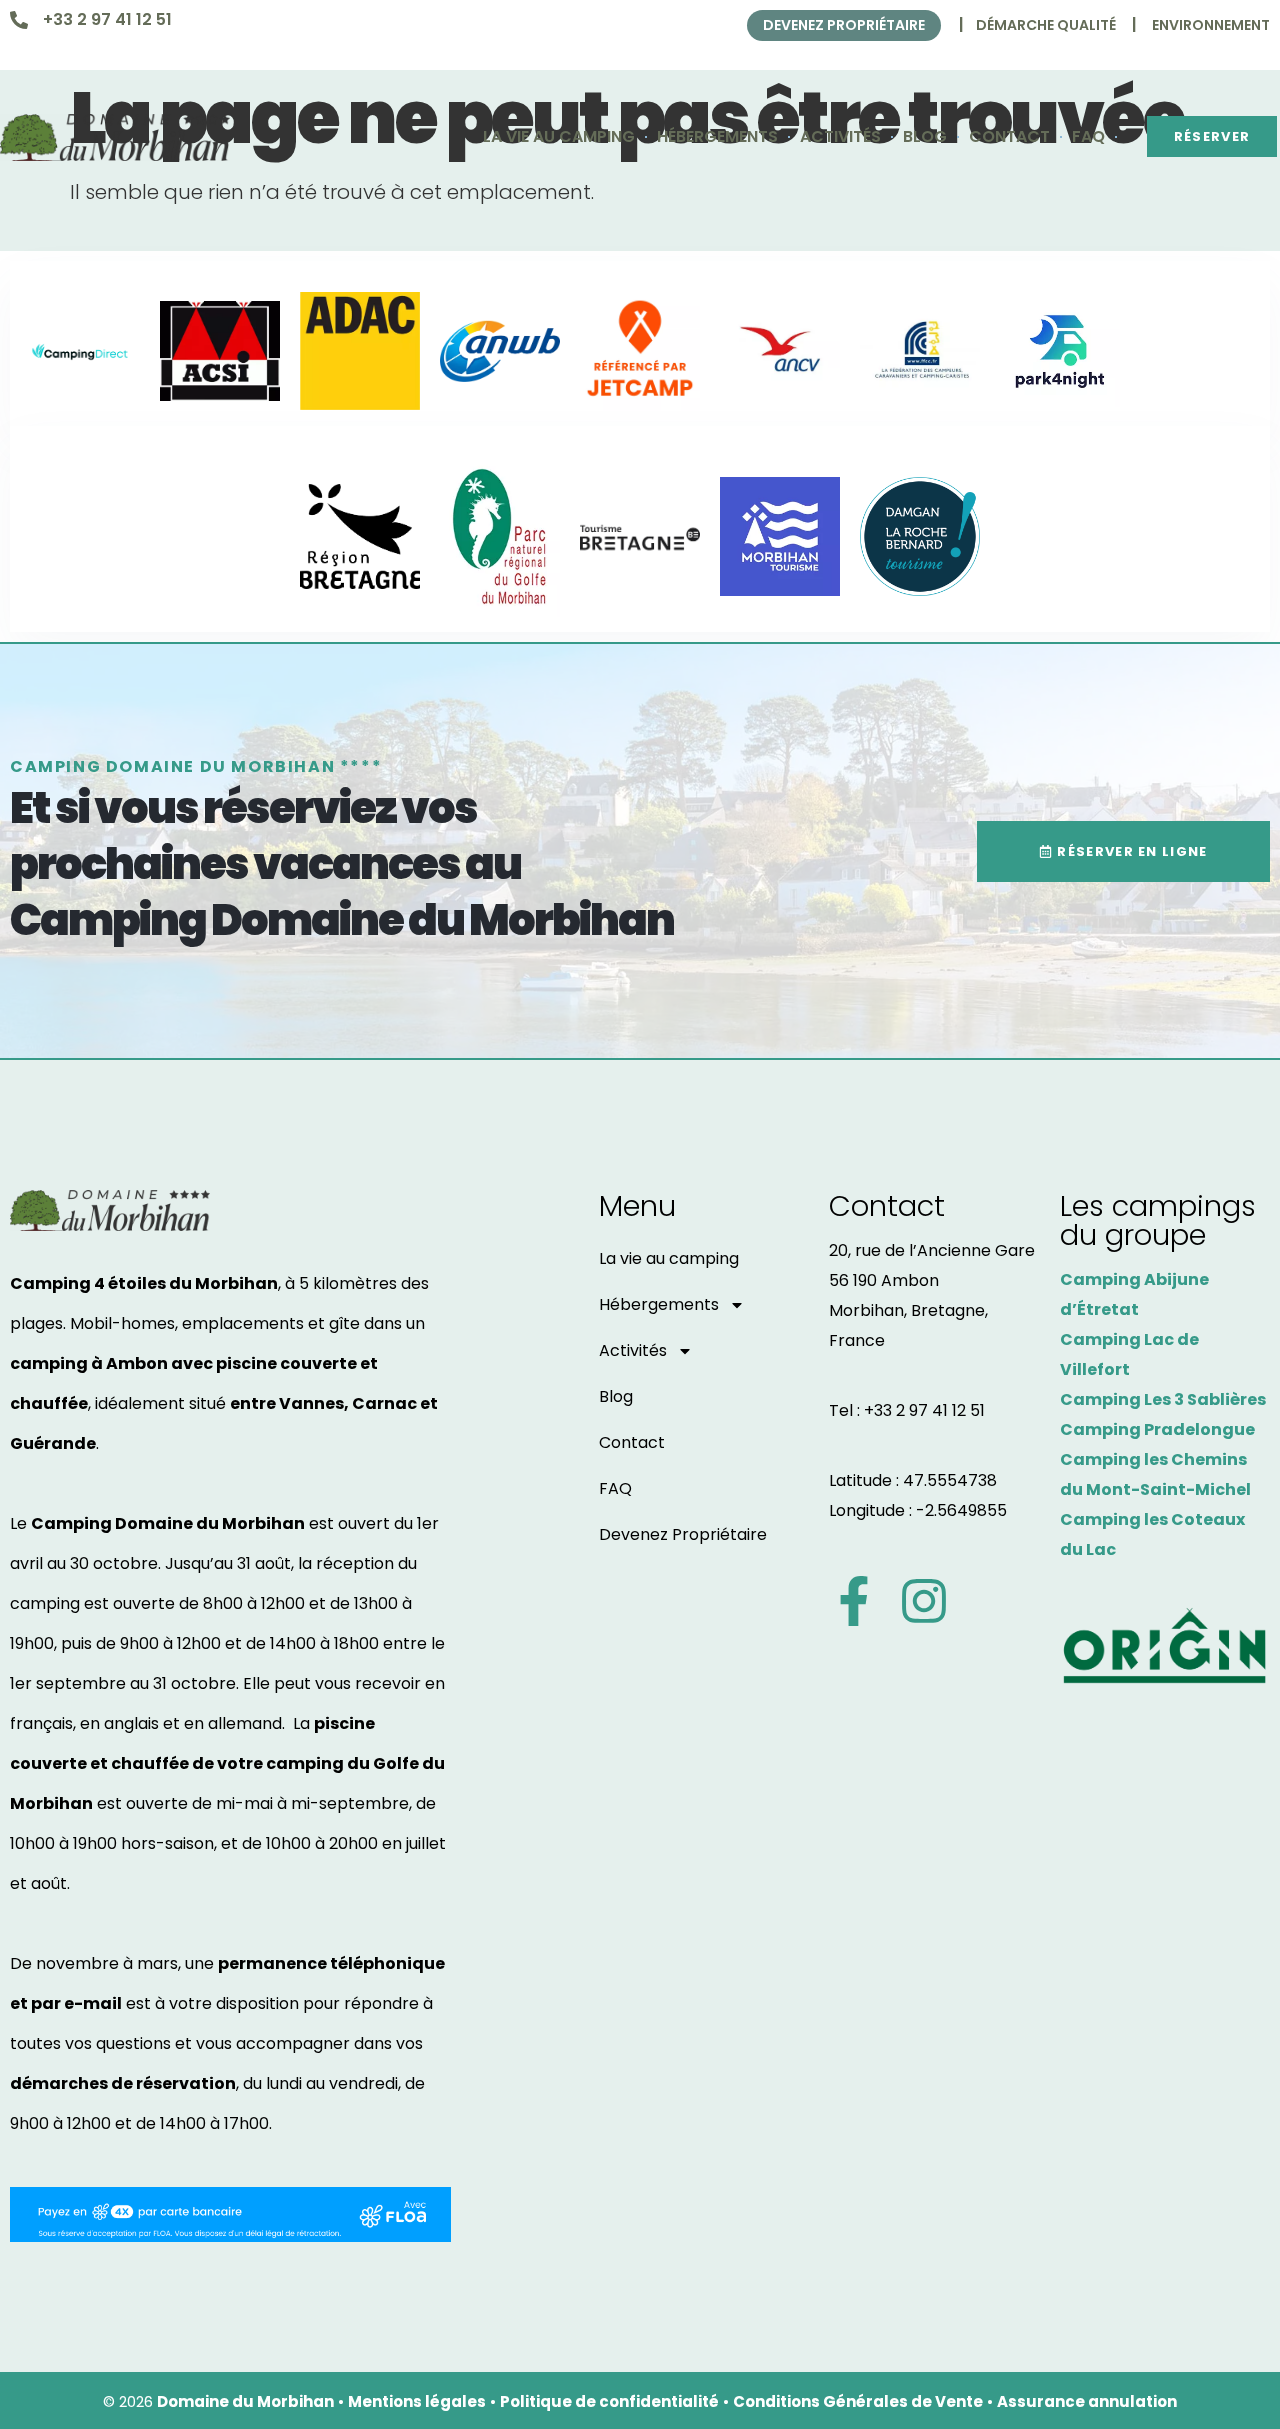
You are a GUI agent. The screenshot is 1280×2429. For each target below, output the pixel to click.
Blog (925, 136)
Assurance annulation (1087, 2401)
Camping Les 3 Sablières (1163, 1399)
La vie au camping (559, 136)
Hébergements (717, 136)
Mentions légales (417, 2401)
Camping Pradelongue (1157, 1429)
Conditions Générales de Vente (858, 2401)
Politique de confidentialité (609, 2401)
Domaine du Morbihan (245, 2401)
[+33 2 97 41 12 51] (19, 20)
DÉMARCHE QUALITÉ (1046, 25)
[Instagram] (924, 1601)
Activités (840, 136)
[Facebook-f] (854, 1601)
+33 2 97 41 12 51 (107, 19)
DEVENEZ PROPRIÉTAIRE (844, 25)
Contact (1009, 136)
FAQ (1088, 136)
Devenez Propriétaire (683, 1534)
